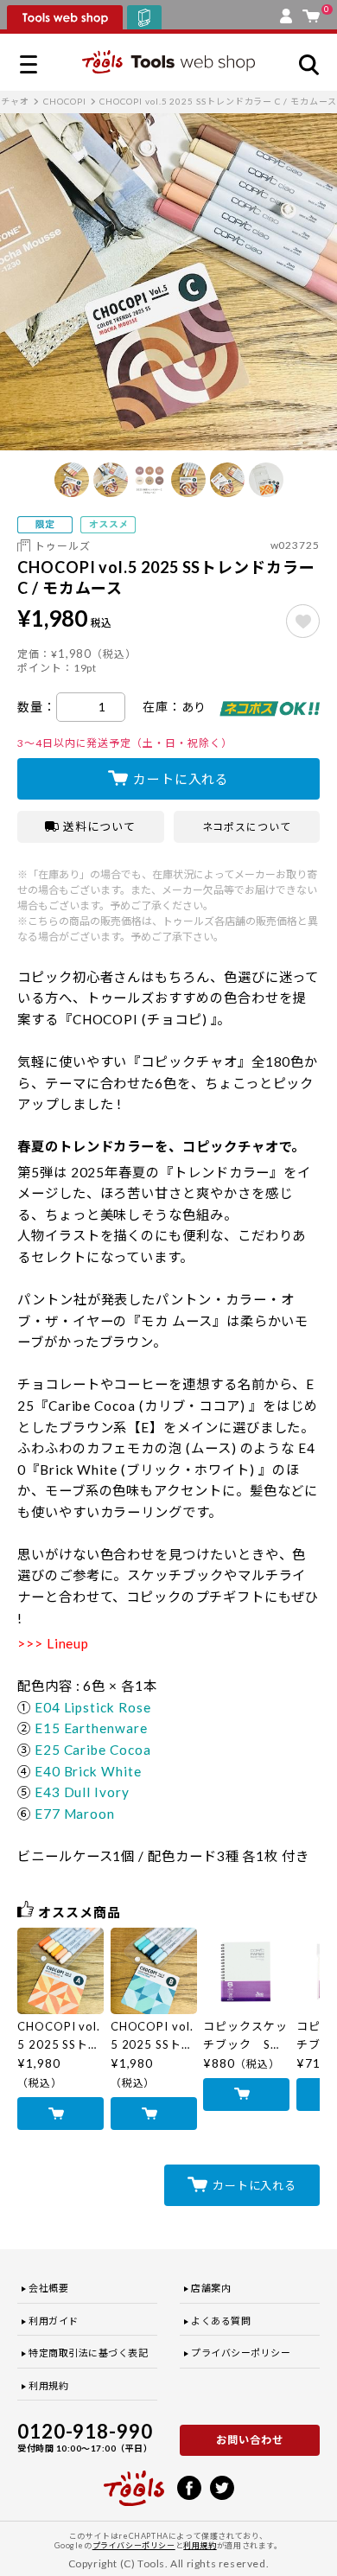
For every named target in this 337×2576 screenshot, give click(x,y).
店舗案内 (211, 2288)
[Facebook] (189, 2486)
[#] (303, 621)
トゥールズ (63, 546)
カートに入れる (181, 779)
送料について (99, 826)
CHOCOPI (64, 101)
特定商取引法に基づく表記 (89, 2353)
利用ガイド (54, 2321)
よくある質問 (221, 2321)
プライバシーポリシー (241, 2353)
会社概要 (48, 2288)
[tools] (134, 2481)
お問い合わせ (250, 2440)
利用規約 (48, 2385)
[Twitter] (222, 2486)
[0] (311, 12)
